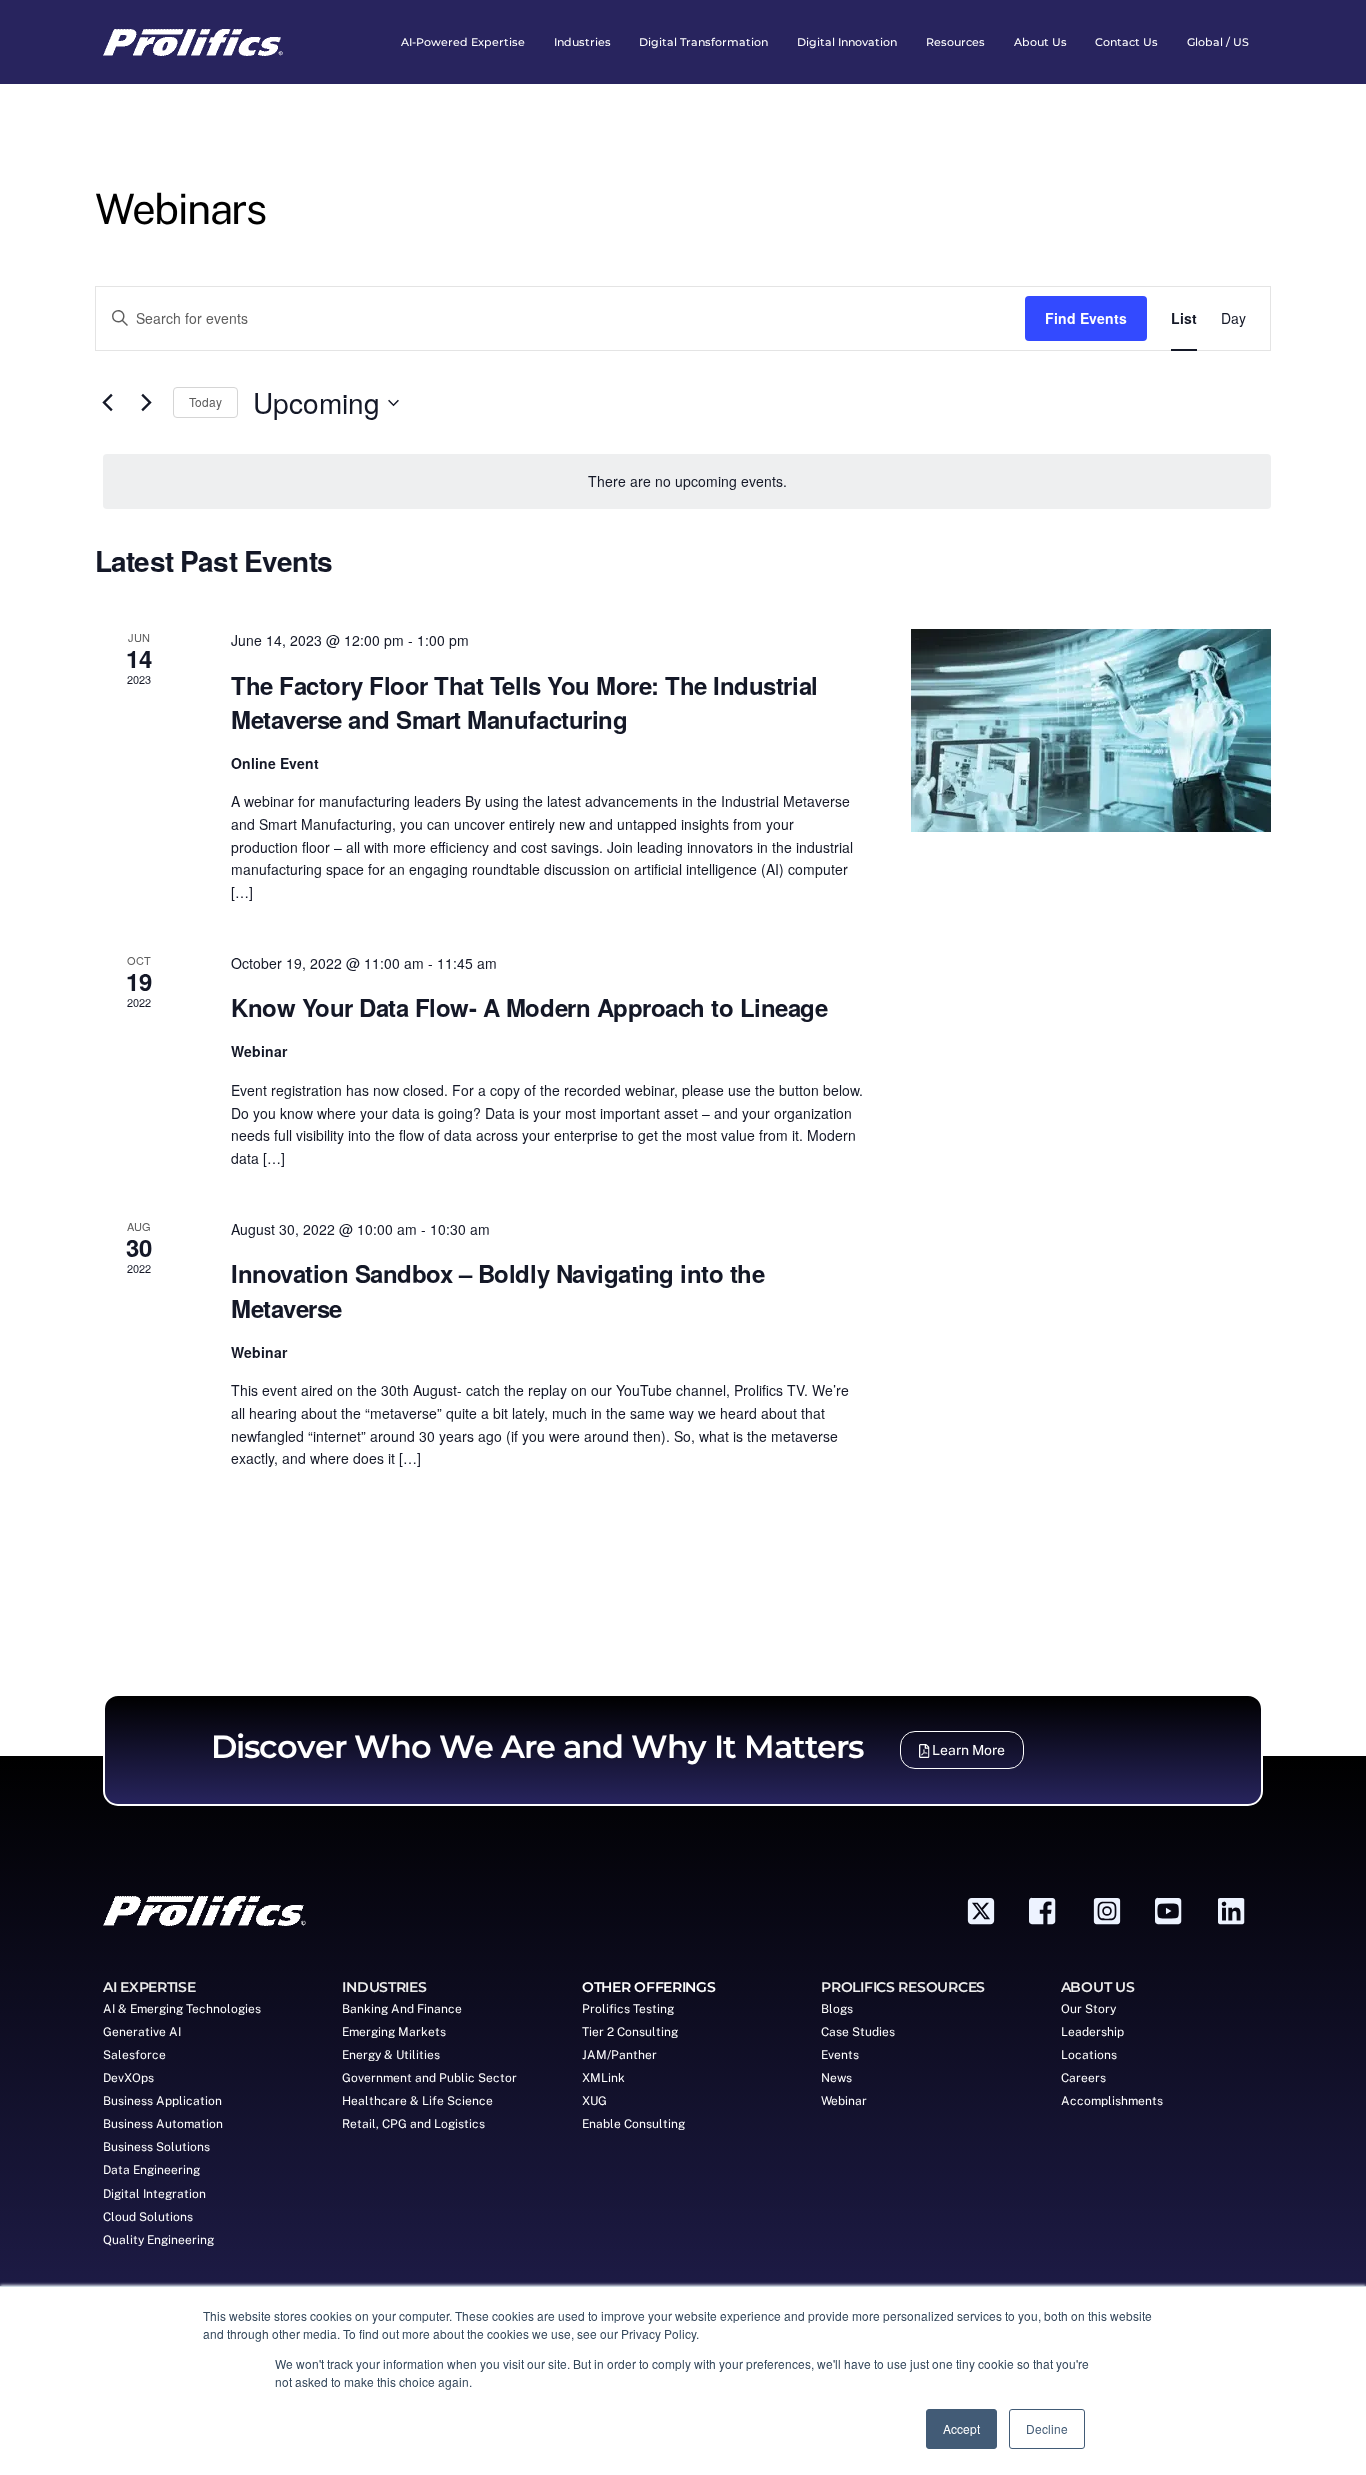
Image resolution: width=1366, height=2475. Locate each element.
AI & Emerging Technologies (182, 2009)
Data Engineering (151, 2170)
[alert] (687, 481)
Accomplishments (1112, 2101)
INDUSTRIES (384, 1987)
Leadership (1092, 2032)
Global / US (1218, 42)
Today (205, 401)
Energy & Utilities (391, 2055)
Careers (1083, 2078)
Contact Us (1126, 42)
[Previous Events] (107, 403)
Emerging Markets (394, 2032)
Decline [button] (1047, 2428)
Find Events (1086, 318)
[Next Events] (146, 403)
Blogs (837, 2009)
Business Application (162, 2101)
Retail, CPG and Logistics (413, 2124)
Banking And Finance (402, 2009)
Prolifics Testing (628, 2009)
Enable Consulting (633, 2124)
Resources (955, 42)
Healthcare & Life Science (417, 2101)
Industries (582, 42)
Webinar (844, 2101)
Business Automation (163, 2124)
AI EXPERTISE (149, 1987)
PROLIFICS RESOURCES (903, 1987)
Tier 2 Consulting (630, 2032)
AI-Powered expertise (463, 42)
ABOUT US (1098, 1987)
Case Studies (858, 2032)
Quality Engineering (158, 2240)
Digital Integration (154, 2194)
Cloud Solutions (148, 2217)
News (836, 2078)
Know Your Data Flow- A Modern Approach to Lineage (529, 1007)
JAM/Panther (619, 2055)
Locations (1089, 2055)
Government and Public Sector (429, 2078)
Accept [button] (961, 2428)
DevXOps (128, 2078)
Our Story (1088, 2009)
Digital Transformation (703, 42)
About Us (1040, 42)
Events (840, 2055)
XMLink (603, 2078)
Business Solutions (156, 2147)
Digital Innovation (847, 42)
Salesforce (134, 2055)
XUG (594, 2101)
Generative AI (142, 2032)
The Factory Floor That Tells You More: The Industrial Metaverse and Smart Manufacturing (524, 702)
